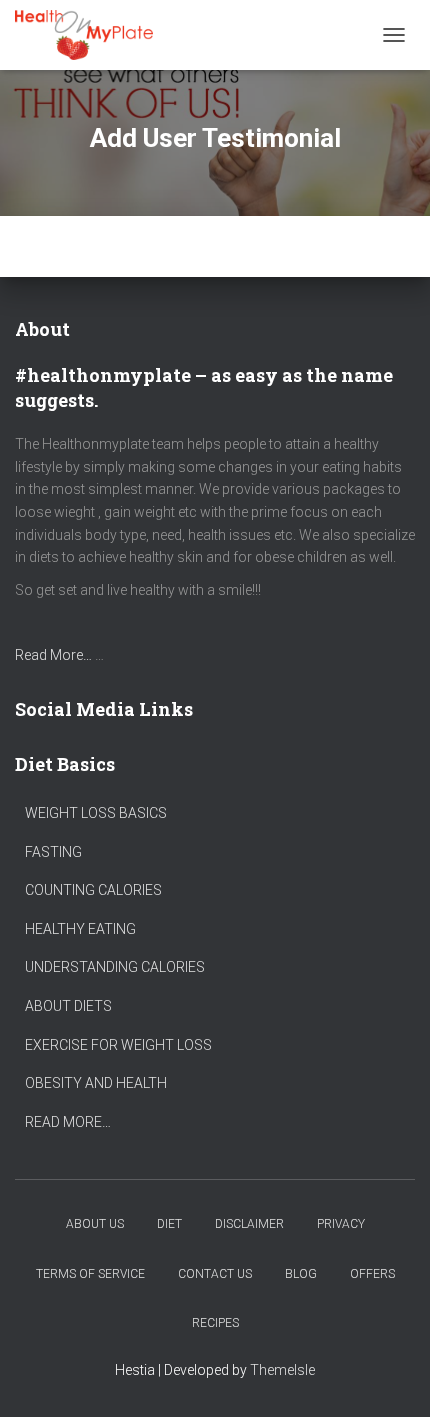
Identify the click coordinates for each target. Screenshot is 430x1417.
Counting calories (93, 890)
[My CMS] (91, 35)
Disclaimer (249, 1224)
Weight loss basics (96, 813)
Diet (169, 1224)
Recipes (215, 1323)
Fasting (53, 852)
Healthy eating (80, 929)
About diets (68, 1006)
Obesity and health (96, 1083)
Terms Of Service (90, 1274)
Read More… (53, 655)
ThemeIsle (282, 1370)
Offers (372, 1274)
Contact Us (215, 1274)
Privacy (341, 1224)
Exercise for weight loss (118, 1045)
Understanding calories (115, 967)
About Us (95, 1224)
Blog (301, 1274)
